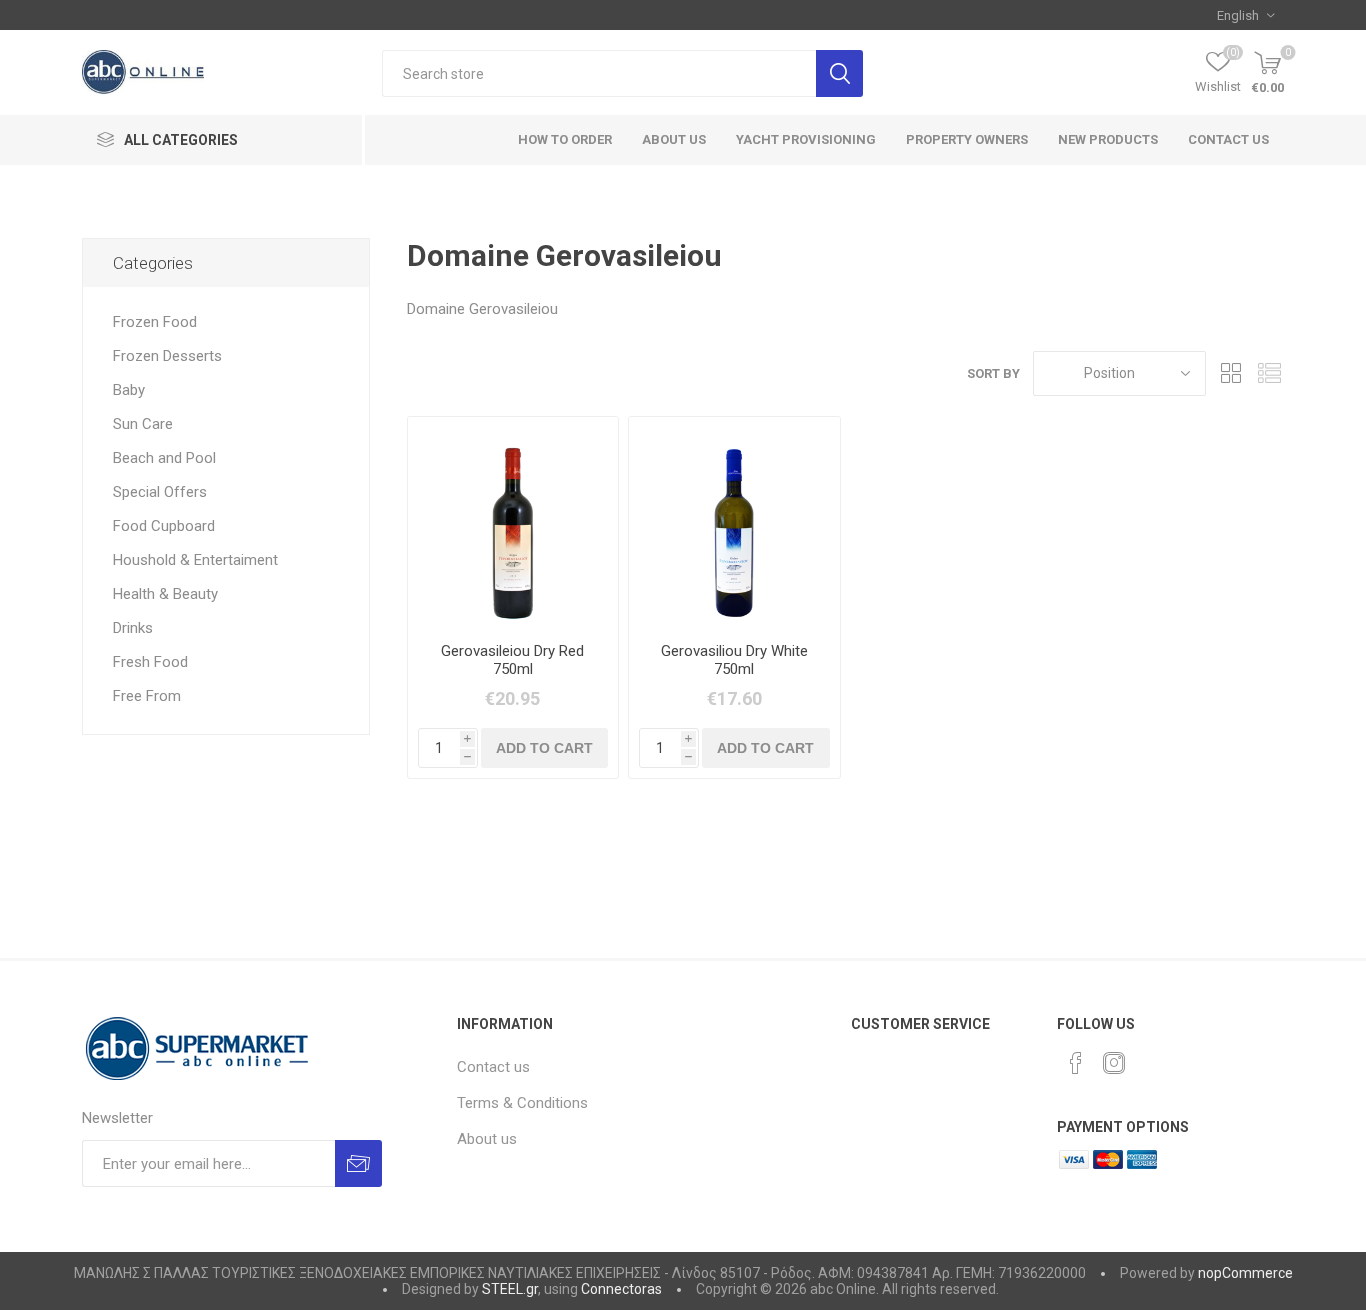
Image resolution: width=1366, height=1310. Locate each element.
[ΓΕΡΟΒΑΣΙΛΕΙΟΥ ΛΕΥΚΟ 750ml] (734, 522)
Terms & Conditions (522, 1103)
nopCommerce (1245, 1273)
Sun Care (143, 424)
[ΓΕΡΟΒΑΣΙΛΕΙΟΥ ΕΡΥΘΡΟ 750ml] (513, 522)
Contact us (1228, 139)
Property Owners (967, 139)
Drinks (133, 628)
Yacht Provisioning (806, 139)
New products (1108, 139)
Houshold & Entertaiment (195, 560)
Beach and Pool (164, 458)
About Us (674, 139)
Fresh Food (150, 662)
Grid (1231, 373)
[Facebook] (1076, 1063)
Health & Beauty (165, 594)
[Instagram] (1114, 1063)
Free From (147, 696)
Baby (129, 390)
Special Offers (160, 492)
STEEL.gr (510, 1289)
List (1269, 373)
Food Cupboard (164, 526)
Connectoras (621, 1289)
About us (487, 1139)
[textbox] (599, 73)
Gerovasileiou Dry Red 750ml (512, 660)
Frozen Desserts (167, 356)
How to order (565, 139)
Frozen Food (155, 322)
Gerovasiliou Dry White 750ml (734, 660)
